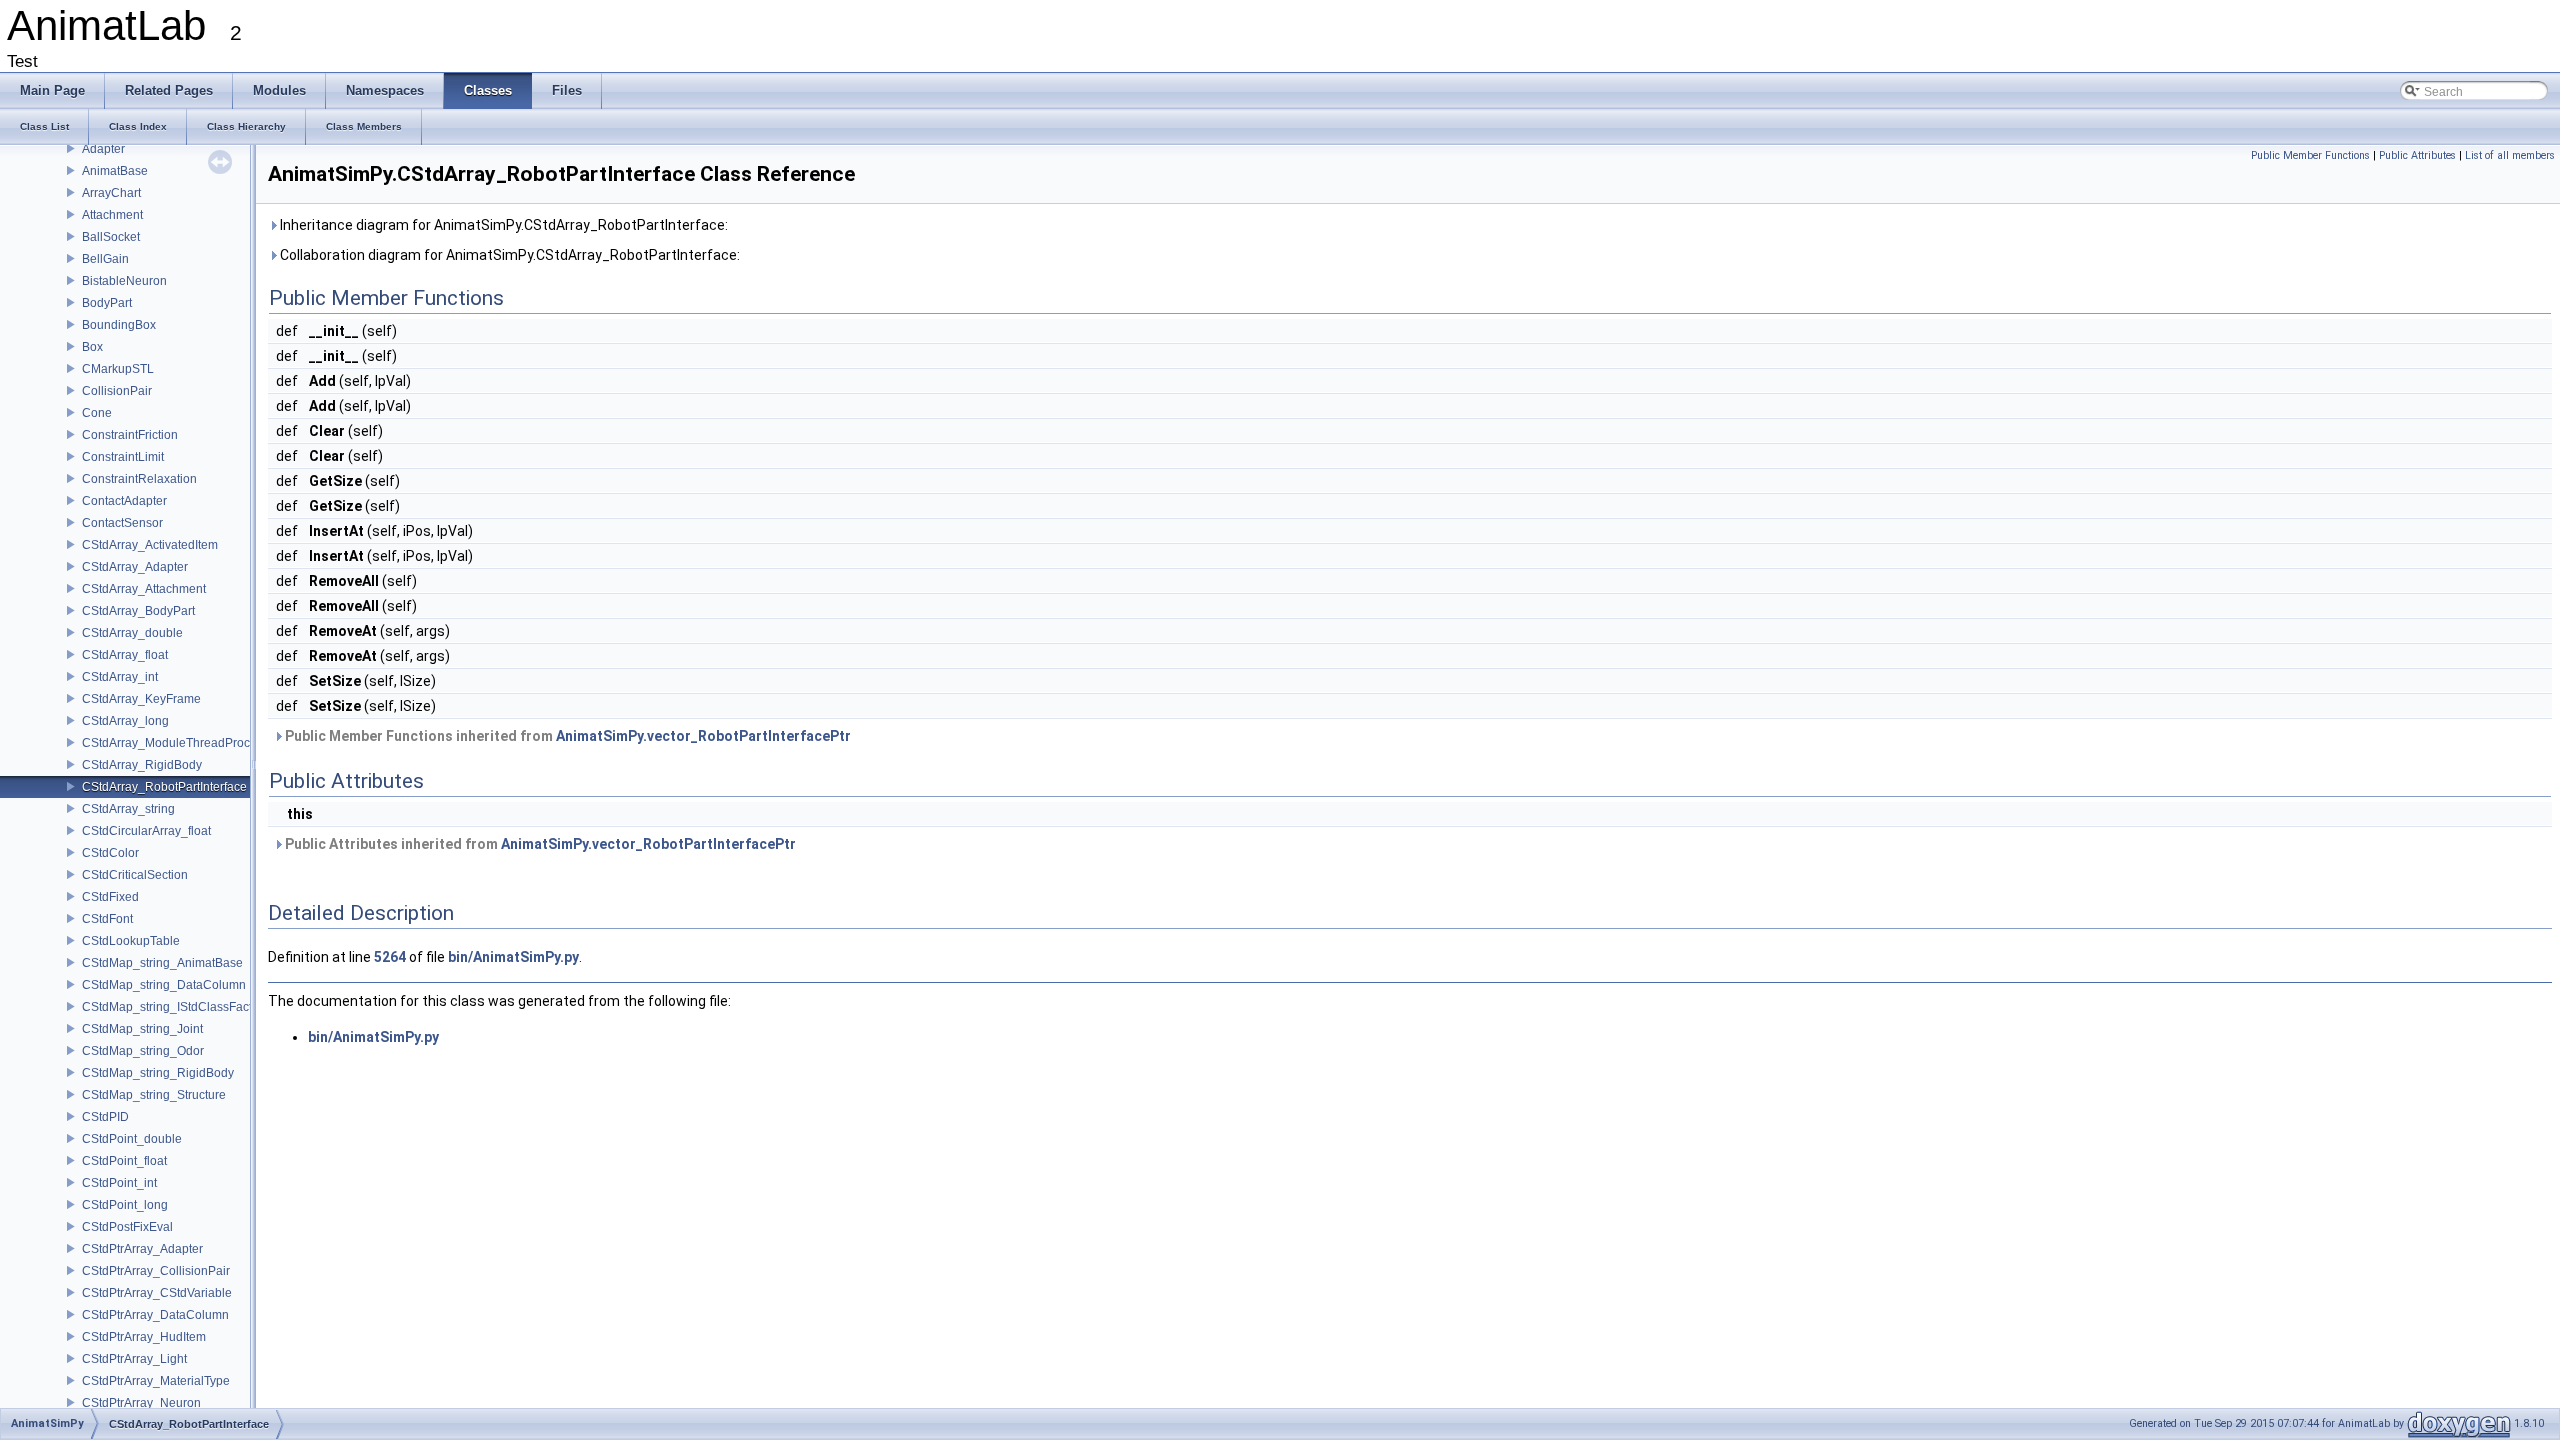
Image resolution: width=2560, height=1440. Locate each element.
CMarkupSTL (118, 369)
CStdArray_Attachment (144, 589)
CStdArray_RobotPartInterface (164, 787)
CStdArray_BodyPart (138, 611)
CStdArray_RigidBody (142, 765)
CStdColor (110, 853)
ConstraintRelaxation (139, 479)
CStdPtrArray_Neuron (141, 1403)
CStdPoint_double (132, 1139)
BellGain (105, 259)
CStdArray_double (132, 633)
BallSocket (111, 237)
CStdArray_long (125, 721)
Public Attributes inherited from (539, 844)
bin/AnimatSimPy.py (513, 957)
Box (92, 347)
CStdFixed (110, 897)
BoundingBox (119, 325)
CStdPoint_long (125, 1205)
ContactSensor (122, 523)
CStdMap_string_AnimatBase (162, 963)
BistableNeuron (124, 281)
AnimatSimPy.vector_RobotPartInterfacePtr (703, 736)
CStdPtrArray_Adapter (142, 1249)
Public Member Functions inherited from (566, 736)
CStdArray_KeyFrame (141, 699)
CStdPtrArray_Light (134, 1359)
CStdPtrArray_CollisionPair (156, 1271)
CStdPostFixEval (127, 1227)
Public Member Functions (2310, 155)
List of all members (2510, 155)
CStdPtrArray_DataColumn (155, 1315)
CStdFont (107, 919)
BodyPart (107, 303)
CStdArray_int (120, 677)
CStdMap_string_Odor (143, 1051)
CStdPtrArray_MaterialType (156, 1381)
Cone (97, 413)
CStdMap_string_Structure (154, 1095)
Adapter (103, 149)
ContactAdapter (124, 501)
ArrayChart (111, 193)
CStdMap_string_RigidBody (158, 1073)
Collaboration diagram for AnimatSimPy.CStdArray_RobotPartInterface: (508, 255)
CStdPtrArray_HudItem (144, 1337)
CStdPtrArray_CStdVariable (157, 1293)
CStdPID (105, 1117)
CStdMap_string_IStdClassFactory (175, 1007)
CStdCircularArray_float (146, 831)
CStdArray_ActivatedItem (150, 545)
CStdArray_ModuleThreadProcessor (181, 743)
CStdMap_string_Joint (142, 1029)
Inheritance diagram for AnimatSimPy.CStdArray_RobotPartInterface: (502, 225)
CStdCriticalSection (135, 875)
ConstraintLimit (123, 457)
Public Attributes (2417, 155)
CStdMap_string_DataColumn (164, 985)
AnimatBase (115, 171)
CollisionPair (117, 391)
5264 (390, 957)
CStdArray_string (128, 809)
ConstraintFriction (130, 435)
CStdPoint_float (124, 1161)
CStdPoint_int (119, 1183)
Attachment (112, 215)
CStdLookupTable (131, 941)
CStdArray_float (125, 655)
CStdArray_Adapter (135, 567)
